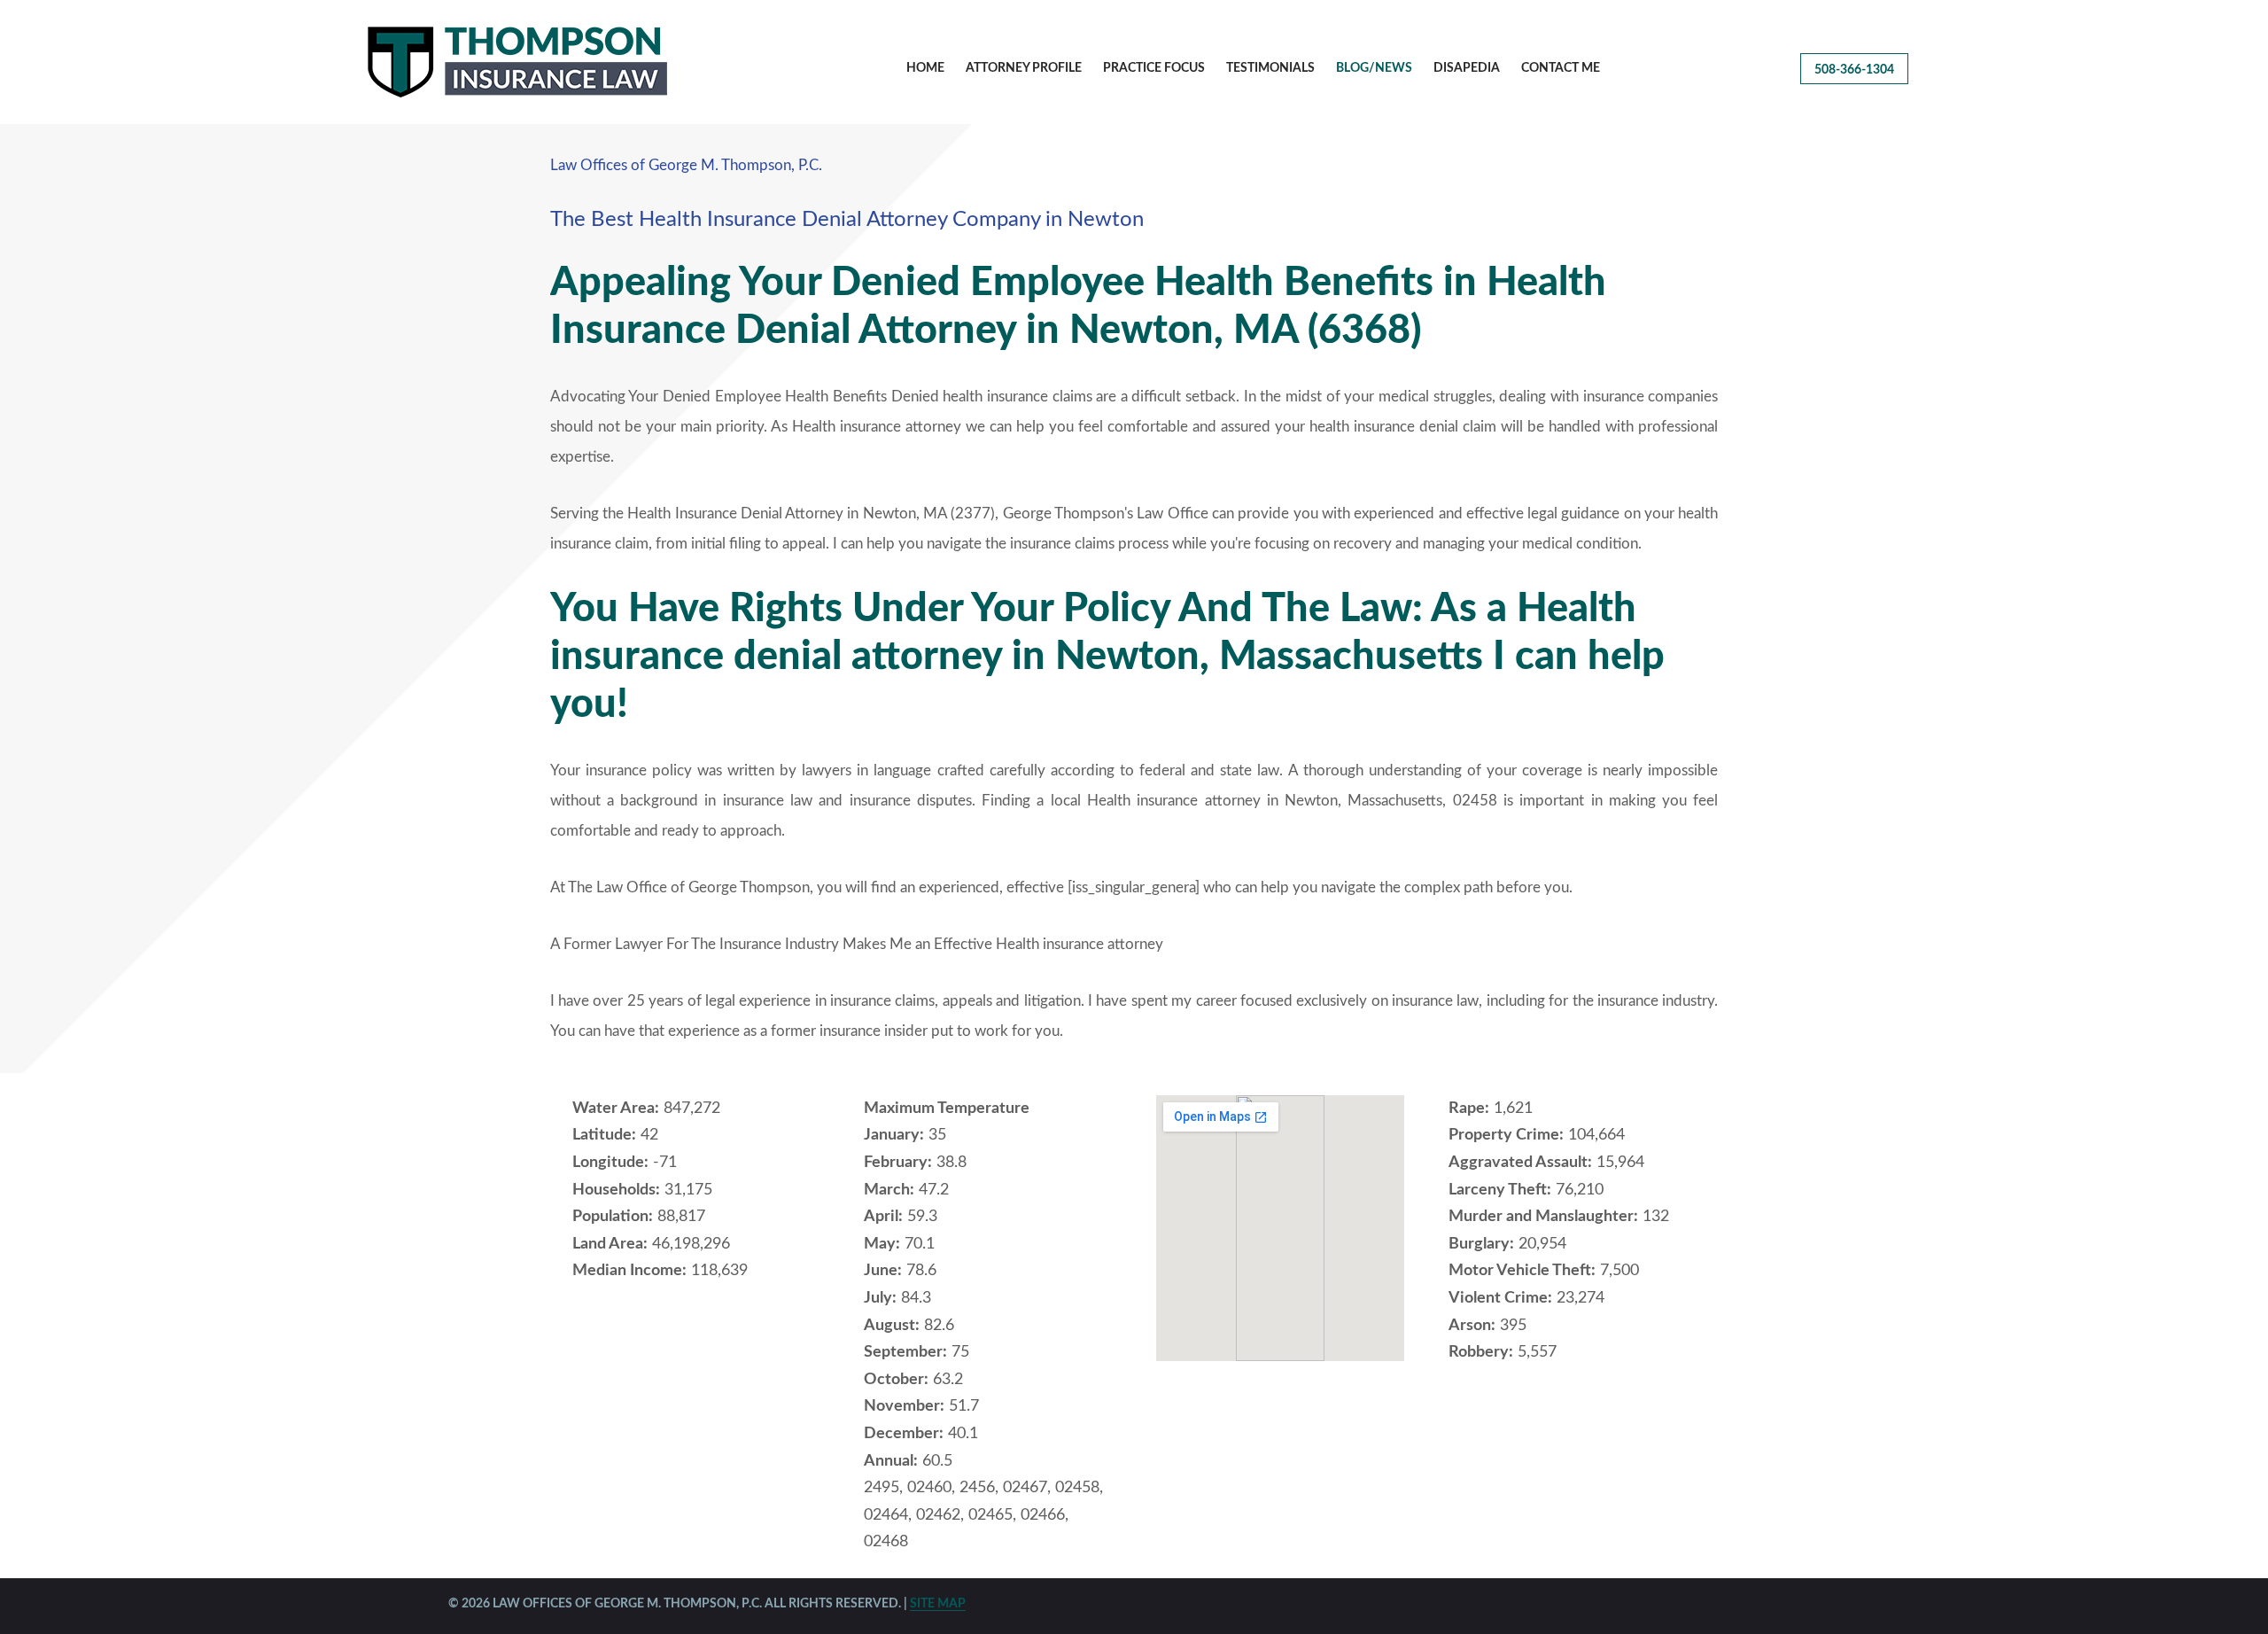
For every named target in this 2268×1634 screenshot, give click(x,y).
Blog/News (1374, 68)
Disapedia (1467, 68)
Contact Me (1561, 68)
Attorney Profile (1024, 68)
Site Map (938, 1604)
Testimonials (1270, 68)
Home (925, 68)
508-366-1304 (1854, 70)
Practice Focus (1154, 68)
